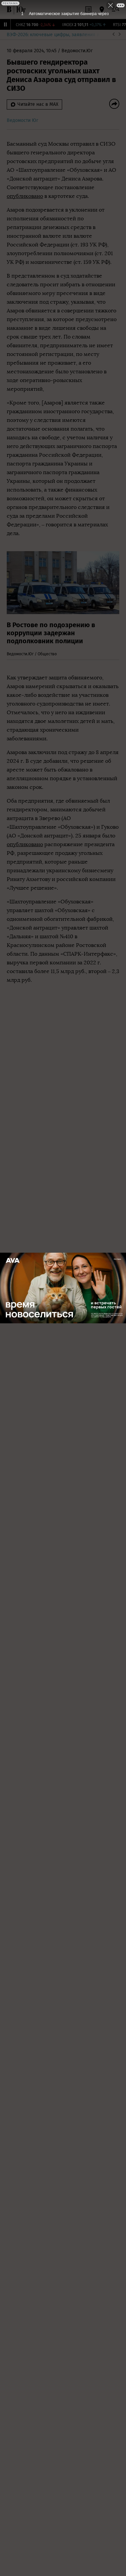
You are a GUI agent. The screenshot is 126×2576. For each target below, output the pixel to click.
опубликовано (25, 196)
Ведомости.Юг (77, 51)
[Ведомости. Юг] (20, 9)
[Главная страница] (9, 9)
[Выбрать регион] (102, 9)
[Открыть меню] (116, 9)
